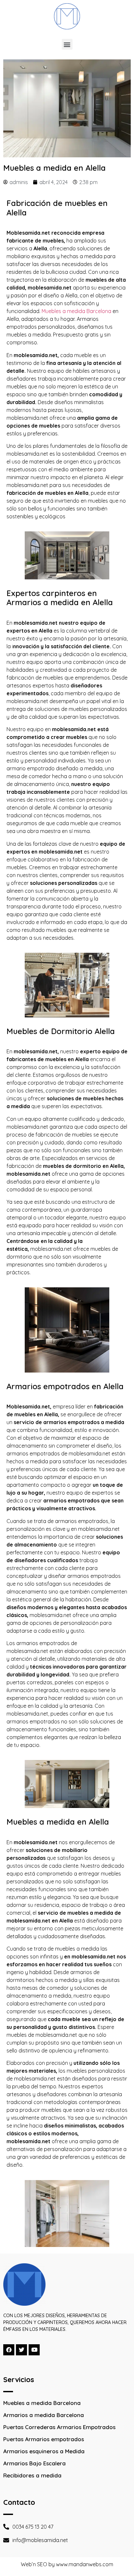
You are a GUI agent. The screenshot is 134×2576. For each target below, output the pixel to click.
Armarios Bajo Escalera (34, 2463)
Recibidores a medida (32, 2475)
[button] (67, 44)
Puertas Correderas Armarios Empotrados (59, 2427)
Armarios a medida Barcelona (44, 2415)
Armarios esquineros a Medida (44, 2451)
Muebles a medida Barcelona (76, 311)
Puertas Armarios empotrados (44, 2439)
